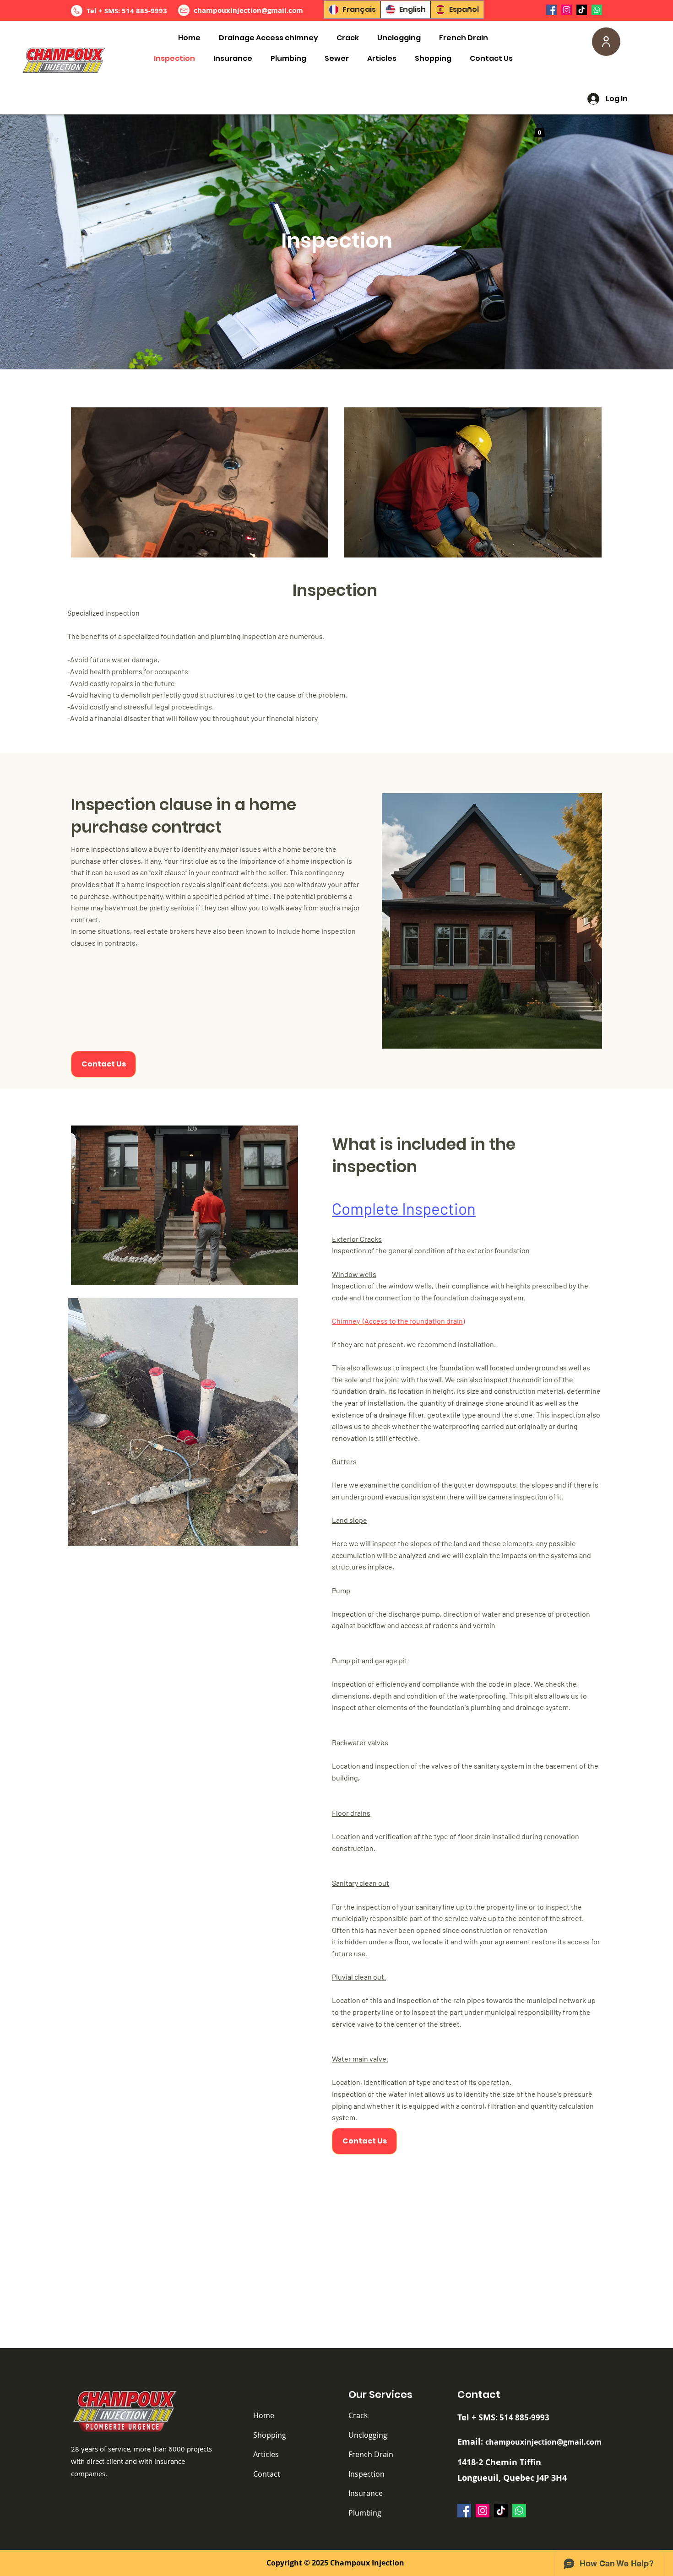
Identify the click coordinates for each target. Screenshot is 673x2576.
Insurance (366, 2493)
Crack (358, 2415)
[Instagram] (567, 10)
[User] (606, 42)
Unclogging (368, 2435)
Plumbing (365, 2513)
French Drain (371, 2454)
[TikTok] (582, 10)
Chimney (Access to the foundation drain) (398, 1321)
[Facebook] (551, 10)
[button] (540, 130)
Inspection (366, 2474)
